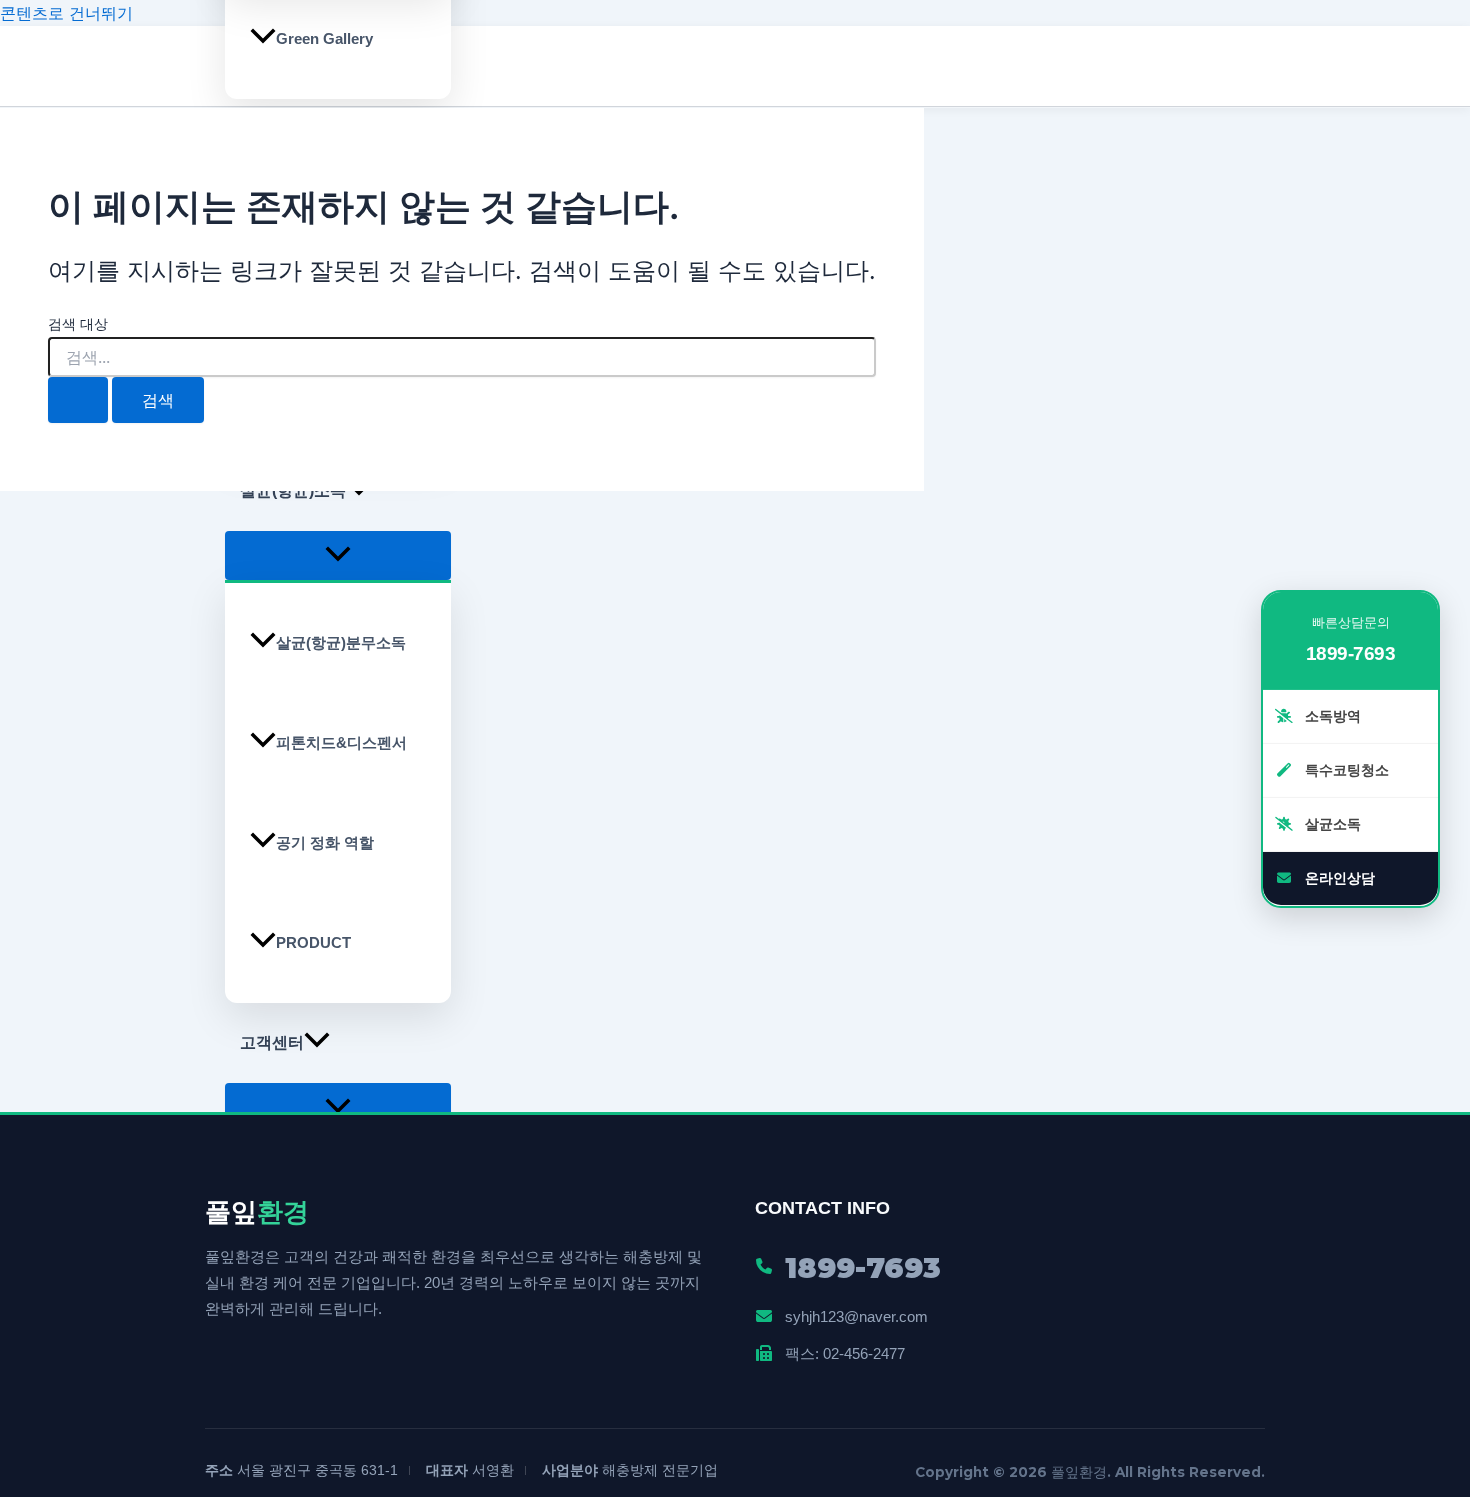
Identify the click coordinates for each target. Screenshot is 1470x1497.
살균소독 (1331, 823)
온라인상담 (1338, 877)
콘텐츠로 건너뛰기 (66, 13)
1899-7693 (1351, 653)
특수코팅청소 (1345, 769)
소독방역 (1331, 715)
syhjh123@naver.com (856, 1316)
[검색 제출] (78, 400)
